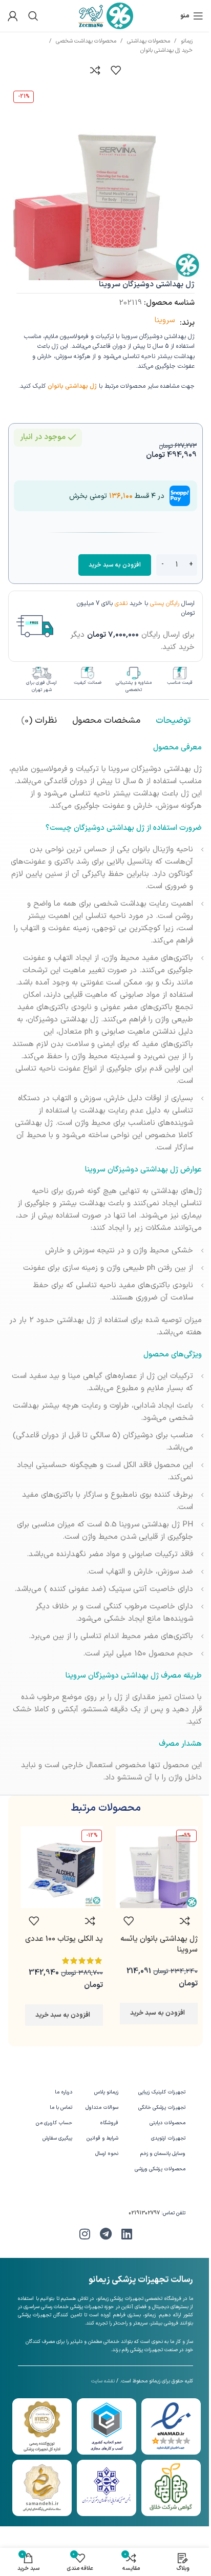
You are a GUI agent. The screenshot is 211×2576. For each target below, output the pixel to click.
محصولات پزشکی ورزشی (160, 2169)
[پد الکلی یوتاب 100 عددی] (62, 1867)
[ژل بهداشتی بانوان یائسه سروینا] (157, 1867)
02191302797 (144, 2213)
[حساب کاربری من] (13, 16)
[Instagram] (85, 2234)
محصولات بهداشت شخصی (86, 41)
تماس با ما (61, 2108)
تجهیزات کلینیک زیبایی (162, 2092)
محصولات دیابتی (167, 2123)
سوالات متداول (102, 2108)
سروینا (165, 320)
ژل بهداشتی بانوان (72, 386)
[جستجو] (33, 16)
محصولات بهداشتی (149, 41)
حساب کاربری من (54, 2123)
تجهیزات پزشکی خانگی (162, 2108)
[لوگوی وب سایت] (106, 16)
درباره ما (63, 2092)
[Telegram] (105, 2234)
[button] (159, 2014)
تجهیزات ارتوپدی (168, 2138)
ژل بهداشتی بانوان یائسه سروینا (159, 1944)
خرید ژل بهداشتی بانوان (166, 50)
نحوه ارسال (107, 2154)
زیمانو (187, 41)
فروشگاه (109, 2123)
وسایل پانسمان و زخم (163, 2154)
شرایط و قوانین (102, 2138)
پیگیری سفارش (57, 2138)
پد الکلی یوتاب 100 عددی (64, 1939)
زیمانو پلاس (106, 2092)
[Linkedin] (126, 2234)
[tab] (173, 721)
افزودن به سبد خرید (115, 565)
